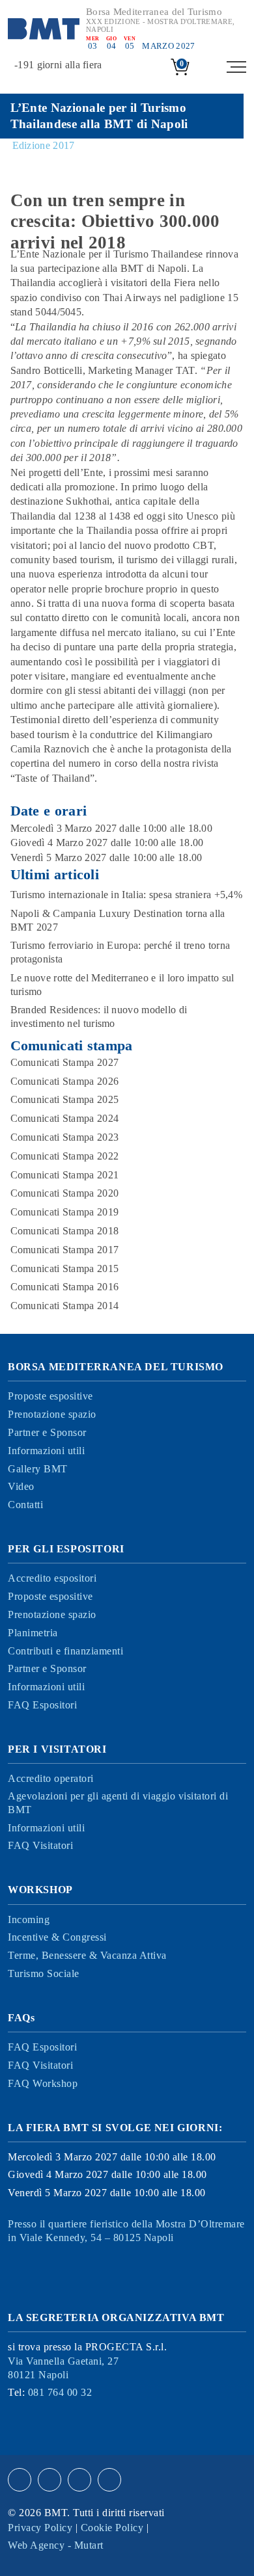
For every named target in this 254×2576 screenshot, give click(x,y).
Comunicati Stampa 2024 (65, 1118)
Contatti (25, 1505)
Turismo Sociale (44, 1973)
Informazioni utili (46, 1451)
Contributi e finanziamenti (65, 1651)
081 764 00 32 (60, 2392)
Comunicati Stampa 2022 (65, 1156)
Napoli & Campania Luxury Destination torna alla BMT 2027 (118, 920)
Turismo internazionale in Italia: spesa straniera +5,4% (127, 895)
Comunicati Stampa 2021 (65, 1175)
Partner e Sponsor (47, 1432)
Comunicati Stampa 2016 (65, 1287)
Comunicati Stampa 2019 (65, 1212)
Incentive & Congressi (57, 1937)
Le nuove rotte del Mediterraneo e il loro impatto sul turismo (122, 985)
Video (21, 1486)
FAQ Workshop (43, 2083)
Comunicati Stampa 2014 (65, 1306)
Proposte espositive (50, 1396)
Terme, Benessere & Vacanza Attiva (87, 1955)
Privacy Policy (40, 2528)
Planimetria (33, 1633)
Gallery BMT (38, 1469)
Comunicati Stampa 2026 (65, 1081)
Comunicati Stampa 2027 (65, 1062)
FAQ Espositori (42, 1705)
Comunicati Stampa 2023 (65, 1137)
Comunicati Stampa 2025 (65, 1099)
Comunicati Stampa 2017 (65, 1250)
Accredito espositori (52, 1578)
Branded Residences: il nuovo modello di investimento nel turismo (99, 1016)
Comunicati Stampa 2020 (65, 1193)
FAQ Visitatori (40, 1845)
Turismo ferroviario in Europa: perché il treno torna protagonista (120, 952)
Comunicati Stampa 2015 (65, 1268)
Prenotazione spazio (52, 1414)
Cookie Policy (112, 2528)
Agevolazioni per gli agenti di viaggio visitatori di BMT (118, 1803)
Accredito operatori (51, 1778)
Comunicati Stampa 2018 (65, 1231)
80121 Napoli (63, 2368)
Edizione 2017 (44, 145)
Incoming (29, 1919)
